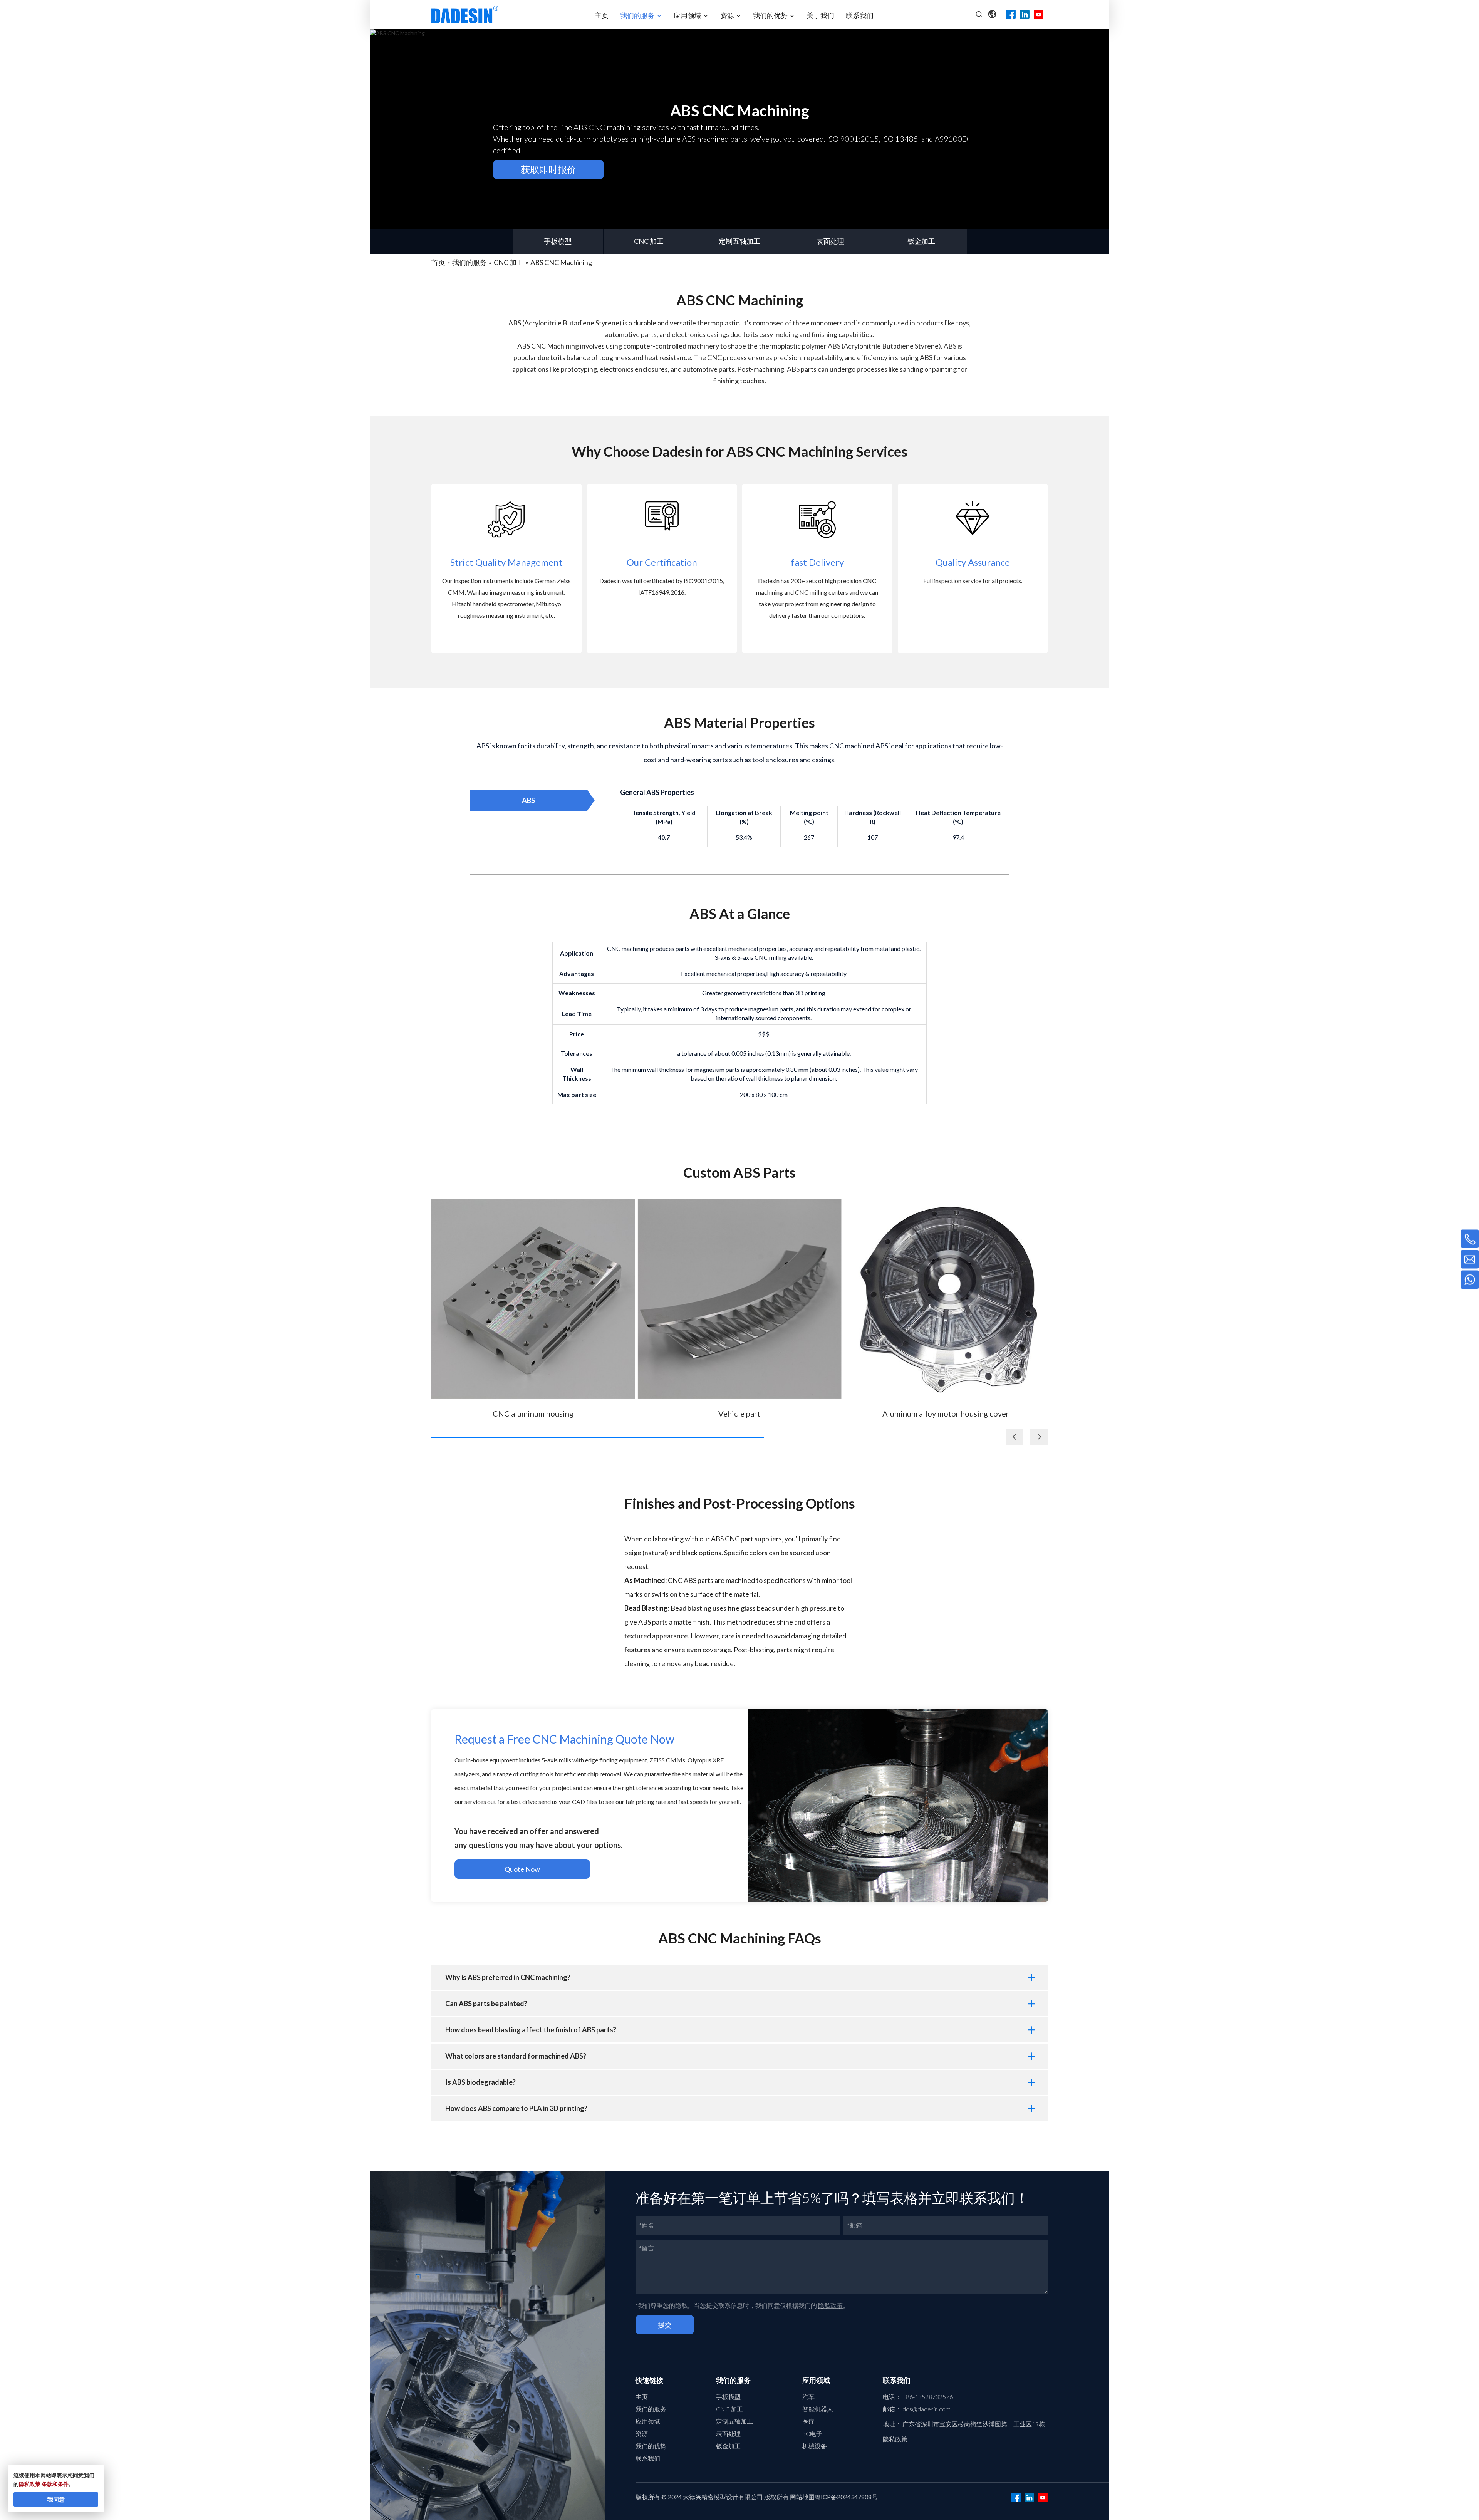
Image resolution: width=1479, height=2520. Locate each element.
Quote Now (522, 1869)
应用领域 (648, 2421)
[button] (1039, 1437)
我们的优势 (651, 2446)
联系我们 (648, 2458)
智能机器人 (818, 2409)
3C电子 (812, 2434)
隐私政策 (830, 2305)
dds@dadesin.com (926, 2409)
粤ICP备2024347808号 (846, 2497)
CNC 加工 (649, 241)
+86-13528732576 (928, 2397)
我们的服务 (651, 2409)
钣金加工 (921, 241)
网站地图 (802, 2497)
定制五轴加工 (739, 241)
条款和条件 (55, 2484)
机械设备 (815, 2446)
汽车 (808, 2397)
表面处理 (830, 241)
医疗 (808, 2421)
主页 (642, 2397)
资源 (642, 2434)
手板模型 (558, 241)
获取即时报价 (548, 169)
